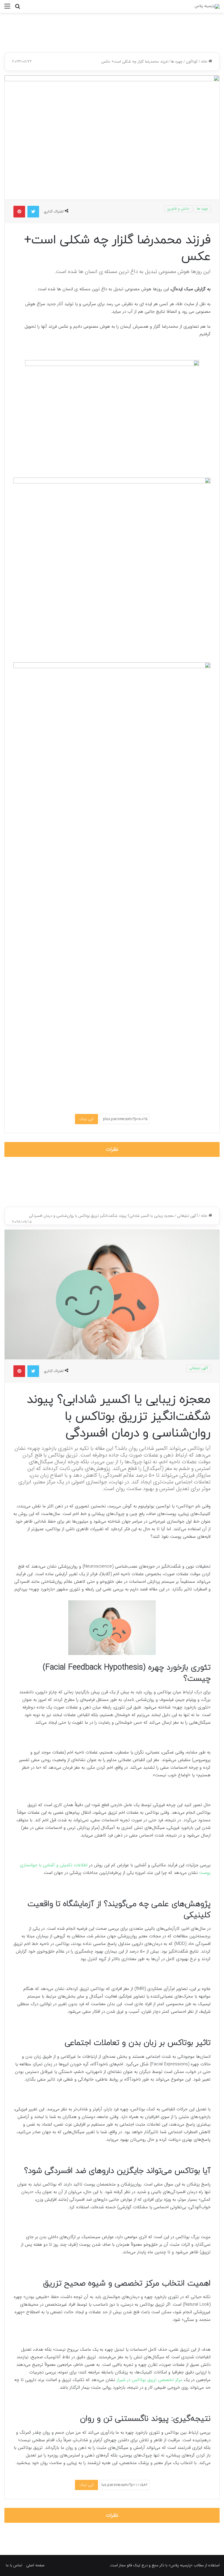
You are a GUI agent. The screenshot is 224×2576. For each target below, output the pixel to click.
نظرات (112, 1149)
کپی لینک (86, 1119)
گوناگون (192, 62)
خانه (205, 62)
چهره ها (177, 62)
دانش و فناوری (178, 209)
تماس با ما (14, 2565)
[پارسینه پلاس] (207, 6)
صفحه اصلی (35, 2565)
